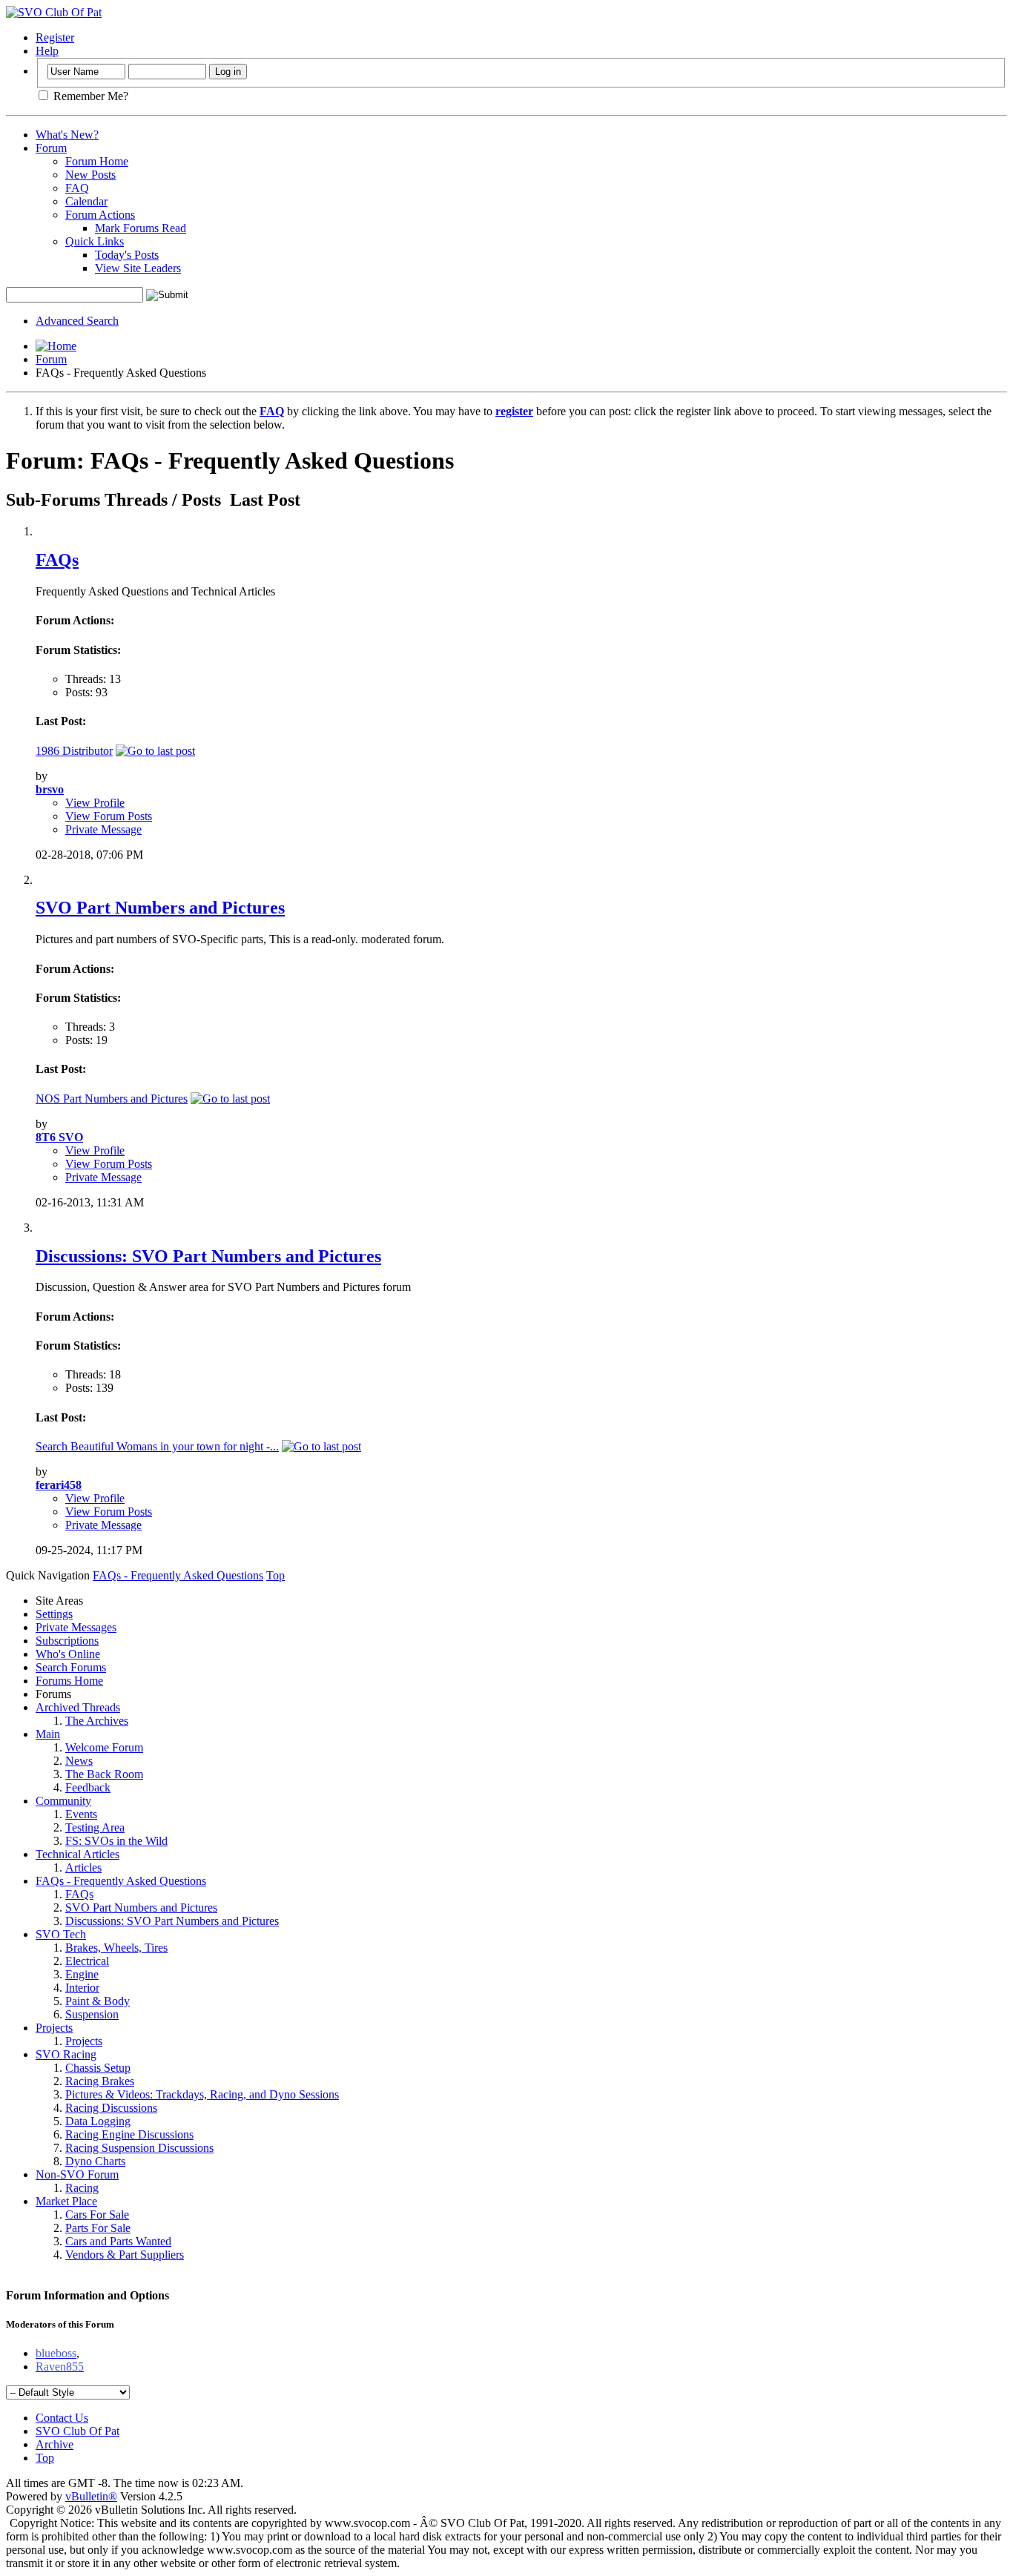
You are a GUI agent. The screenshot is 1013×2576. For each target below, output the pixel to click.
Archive (55, 2444)
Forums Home (69, 1681)
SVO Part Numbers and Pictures (160, 908)
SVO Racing (66, 2054)
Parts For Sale (98, 2228)
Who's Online (68, 1654)
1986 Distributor (74, 751)
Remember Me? (89, 96)
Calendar (86, 201)
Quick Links (95, 241)
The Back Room (104, 1774)
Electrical (87, 1961)
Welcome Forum (104, 1747)
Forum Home (97, 161)
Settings (54, 1614)
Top (275, 1575)
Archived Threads (78, 1707)
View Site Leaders (138, 268)
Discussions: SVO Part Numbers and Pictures (208, 1256)
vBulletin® (91, 2496)
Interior (82, 1988)
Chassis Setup (98, 2068)
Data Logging (98, 2121)
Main (48, 1734)
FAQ (77, 188)
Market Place (66, 2201)
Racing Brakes (100, 2081)
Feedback (88, 1787)
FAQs (57, 560)
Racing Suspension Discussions (139, 2148)
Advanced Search (77, 321)
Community (63, 1801)
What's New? (67, 135)
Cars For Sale (97, 2215)
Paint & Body (98, 2001)
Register (55, 37)
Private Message (103, 829)
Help (47, 51)
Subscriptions (67, 1641)
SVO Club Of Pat (77, 2431)
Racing (82, 2188)
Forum (51, 148)
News (79, 1761)
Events (81, 1814)
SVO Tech (61, 1934)
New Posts (90, 175)
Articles (83, 1867)
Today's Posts (127, 255)
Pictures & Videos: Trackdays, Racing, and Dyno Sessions (202, 2094)
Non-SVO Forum (77, 2174)
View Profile (95, 803)
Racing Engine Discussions (129, 2134)
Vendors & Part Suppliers (125, 2255)
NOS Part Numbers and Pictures (112, 1099)
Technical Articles (77, 1854)
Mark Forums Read (141, 228)
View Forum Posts (109, 816)
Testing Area (95, 1827)
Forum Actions (100, 215)
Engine (82, 1974)
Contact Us (62, 2418)
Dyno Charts (95, 2161)
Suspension (92, 2014)
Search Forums (71, 1667)
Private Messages (76, 1627)
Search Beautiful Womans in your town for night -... (157, 1446)
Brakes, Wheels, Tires (116, 1948)
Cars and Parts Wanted (118, 2241)
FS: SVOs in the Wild (116, 1841)
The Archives (97, 1721)
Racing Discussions (111, 2108)
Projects (54, 2028)
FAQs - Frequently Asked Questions (121, 1881)
